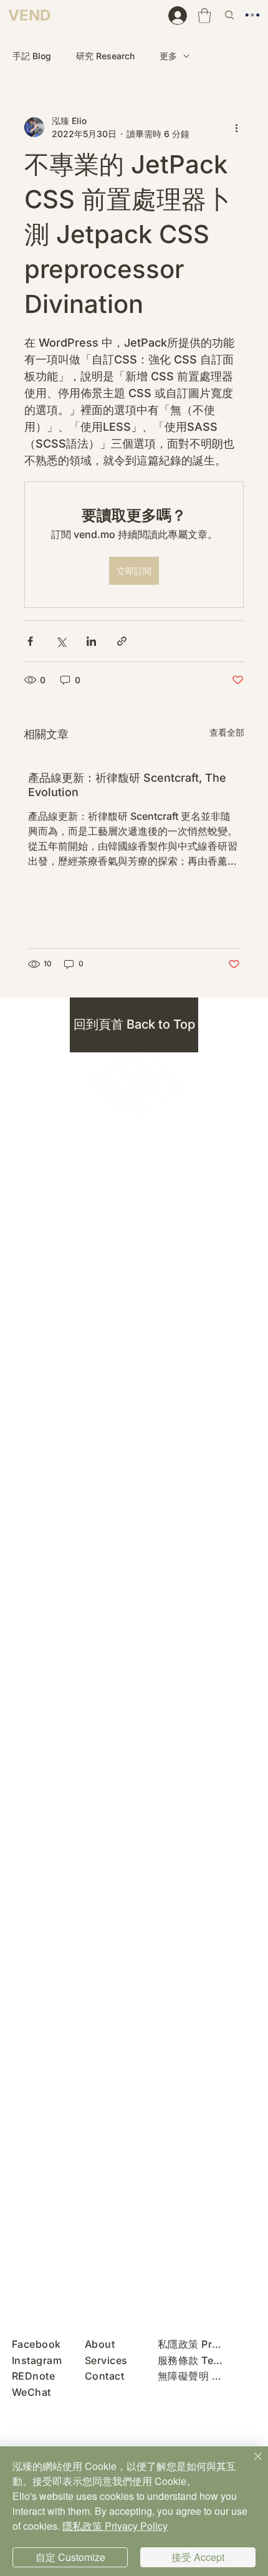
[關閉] (251, 2464)
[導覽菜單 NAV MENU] (256, 15)
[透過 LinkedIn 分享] (91, 641)
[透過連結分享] (122, 641)
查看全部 (227, 732)
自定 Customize (70, 2557)
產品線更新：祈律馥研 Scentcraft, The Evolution (127, 785)
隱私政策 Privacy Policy (115, 2526)
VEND (29, 15)
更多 (168, 56)
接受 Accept (198, 2557)
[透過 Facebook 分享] (30, 641)
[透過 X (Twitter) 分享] (61, 641)
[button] (204, 16)
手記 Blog (32, 56)
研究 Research (105, 56)
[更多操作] (236, 127)
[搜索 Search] (231, 15)
